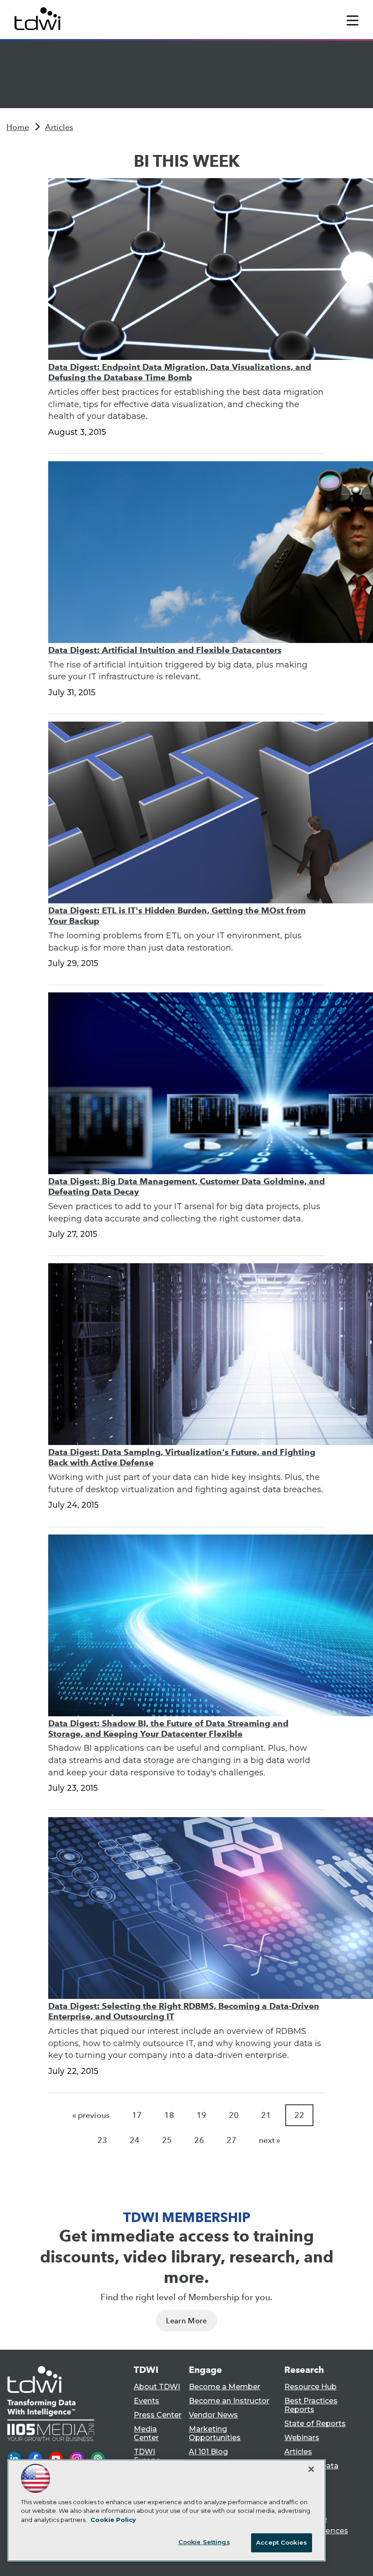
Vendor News (213, 2415)
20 (234, 2115)
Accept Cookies (282, 2542)
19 (202, 2115)
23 (102, 2140)
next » (270, 2140)
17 (137, 2115)
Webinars (302, 2438)
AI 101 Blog (208, 2452)
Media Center (146, 2433)
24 (135, 2140)
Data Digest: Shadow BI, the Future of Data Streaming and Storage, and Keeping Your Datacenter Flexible (168, 1729)
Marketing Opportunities (215, 2433)
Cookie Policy (113, 2520)
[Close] (311, 2469)
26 (199, 2140)
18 (169, 2115)
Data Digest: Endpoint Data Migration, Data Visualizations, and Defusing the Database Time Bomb (180, 372)
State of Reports (315, 2424)
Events (146, 2401)
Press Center (158, 2415)
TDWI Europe (147, 2456)
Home (18, 127)
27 (232, 2140)
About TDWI (157, 2387)
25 (167, 2140)
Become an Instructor (229, 2401)
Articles (59, 127)
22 (299, 2115)
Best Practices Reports (311, 2405)
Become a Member (224, 2387)
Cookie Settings (204, 2542)
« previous (91, 2115)
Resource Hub (310, 2387)
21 (266, 2115)
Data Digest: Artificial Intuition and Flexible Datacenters (165, 650)
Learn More (186, 2321)
